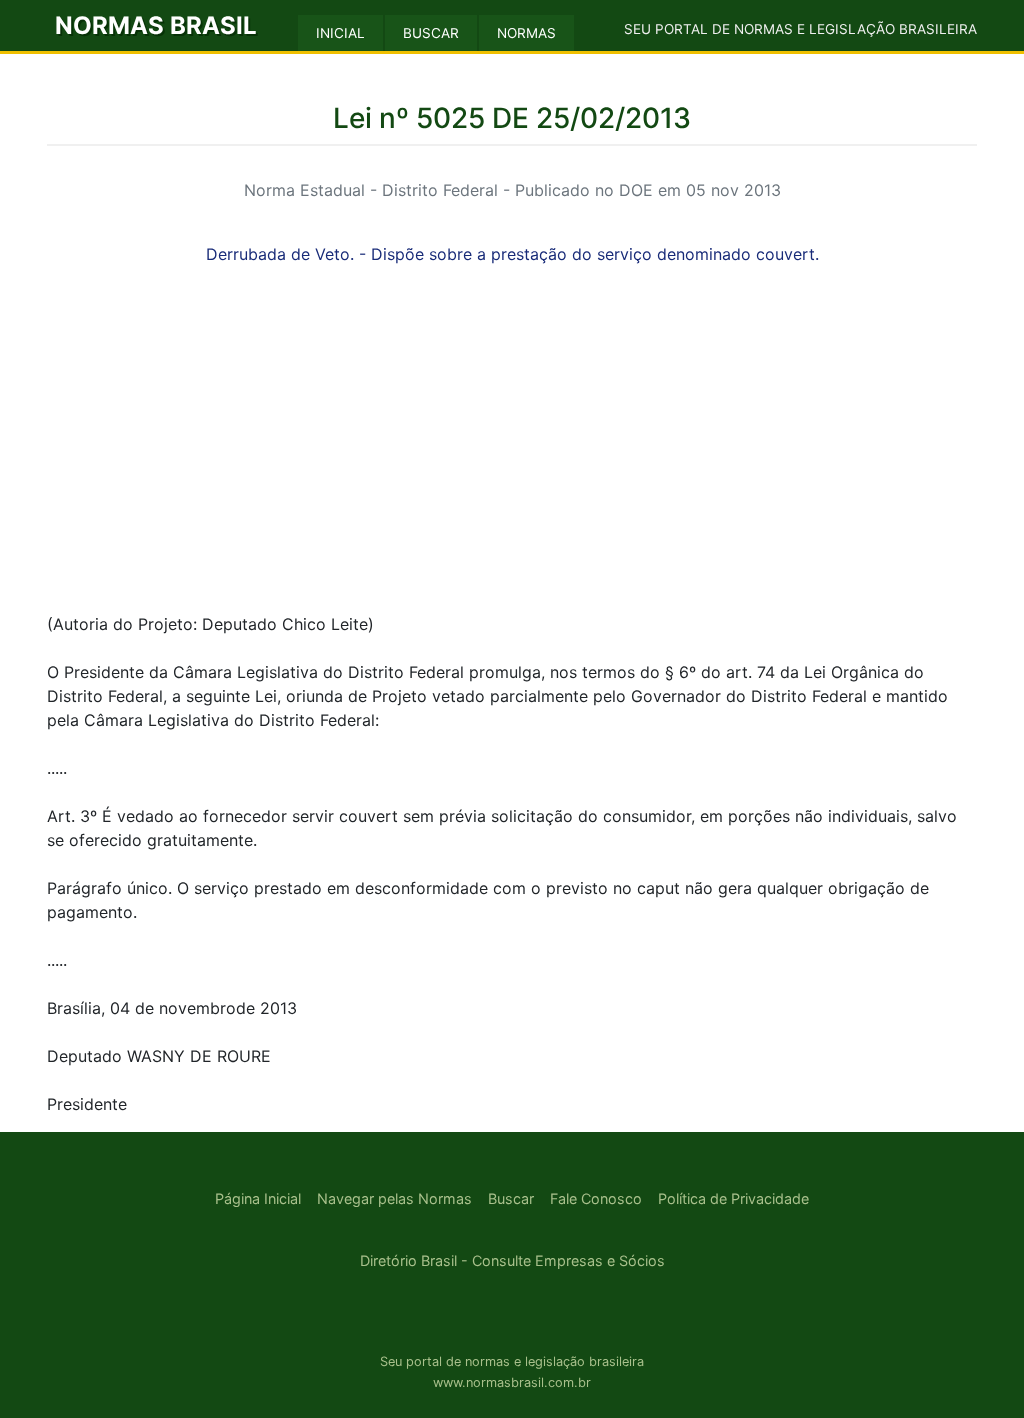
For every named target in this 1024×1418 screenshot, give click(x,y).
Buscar (511, 1198)
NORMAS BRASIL (156, 25)
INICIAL (340, 33)
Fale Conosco (596, 1198)
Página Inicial (258, 1198)
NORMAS (526, 33)
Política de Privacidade (733, 1198)
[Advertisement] (512, 456)
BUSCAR (431, 33)
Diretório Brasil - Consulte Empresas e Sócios (512, 1260)
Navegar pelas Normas (394, 1198)
